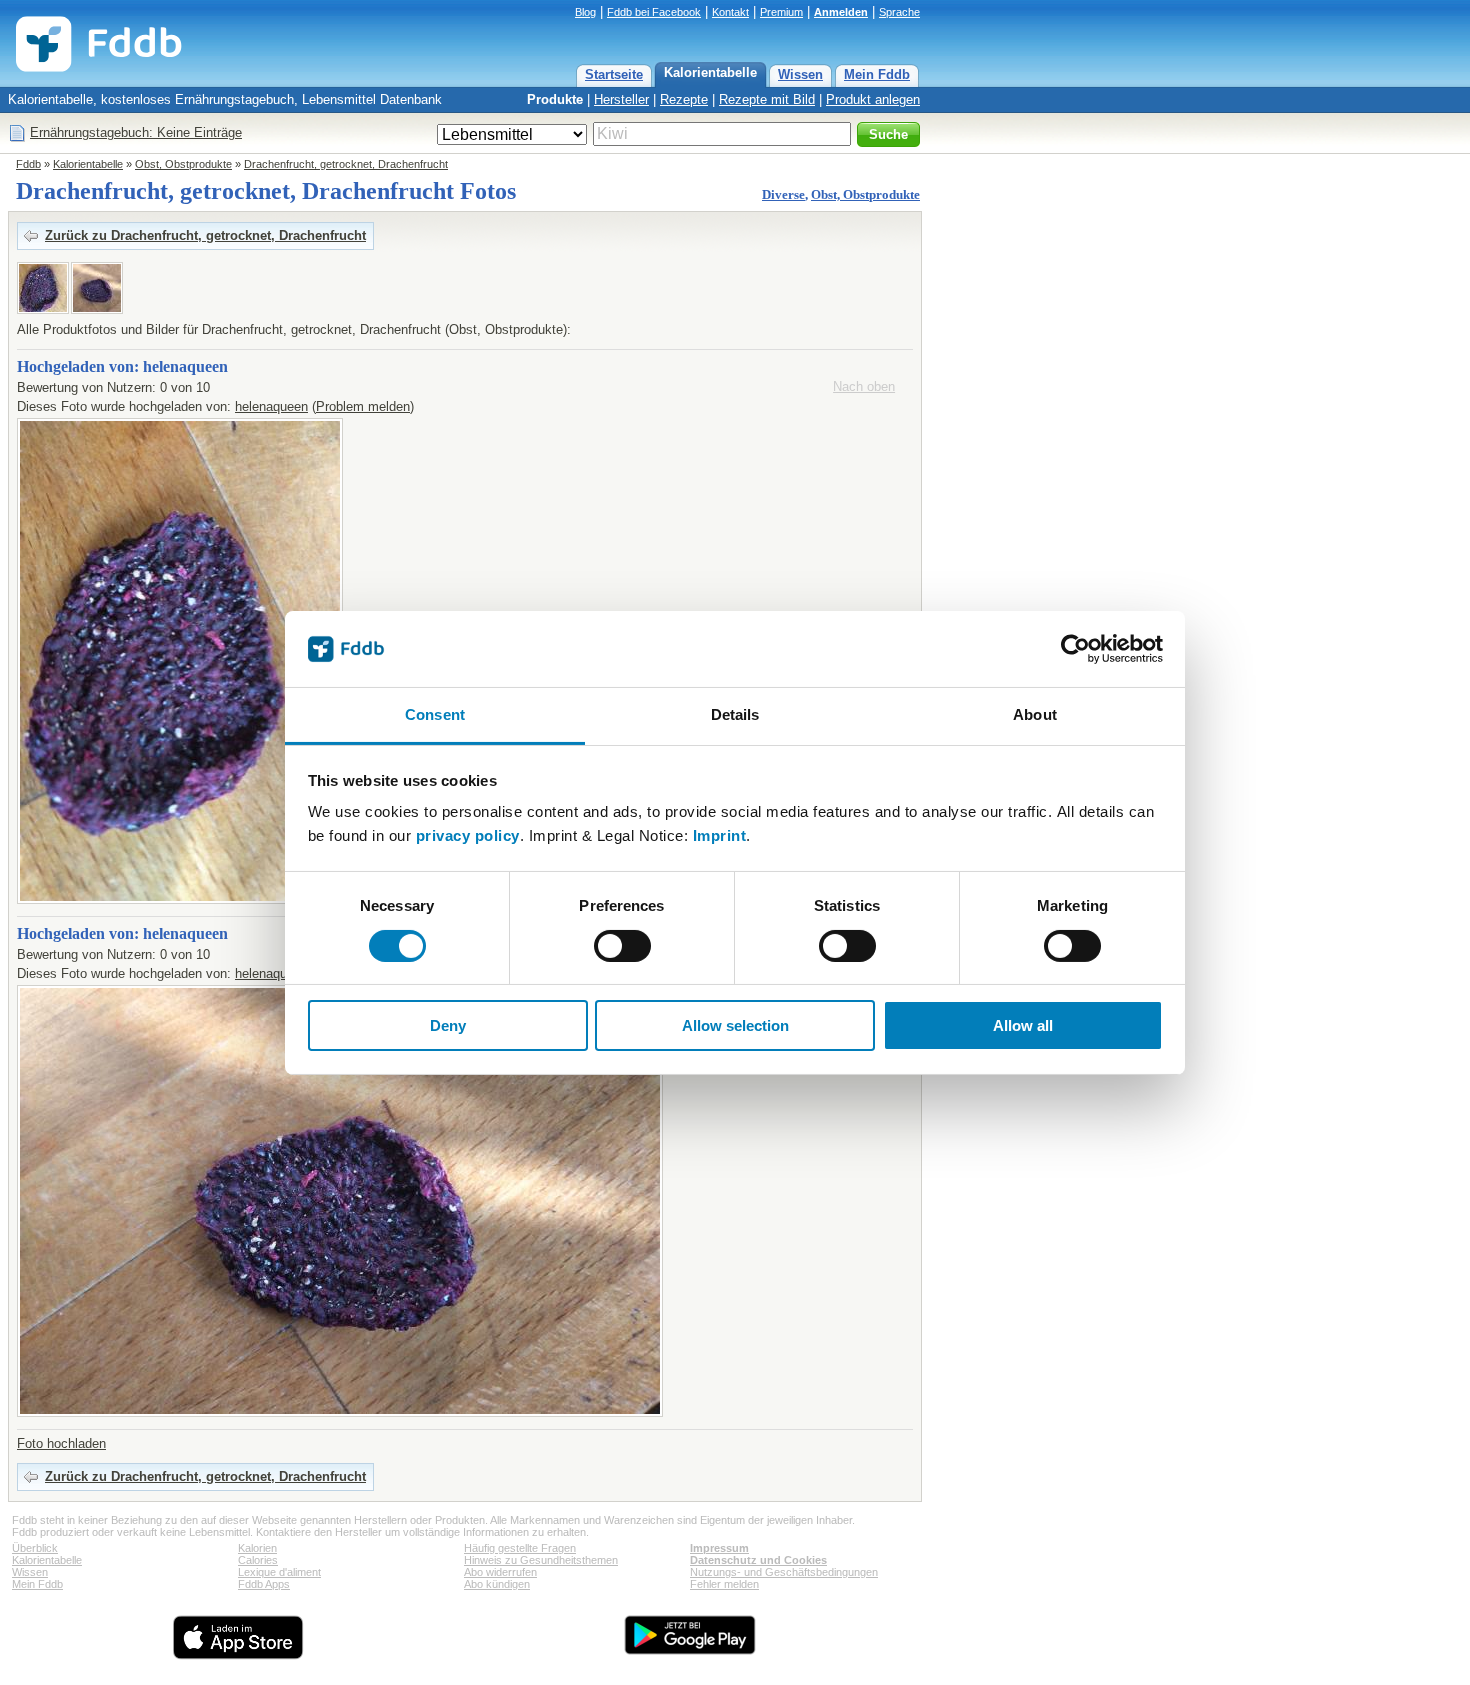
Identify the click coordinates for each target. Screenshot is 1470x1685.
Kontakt (730, 12)
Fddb (28, 164)
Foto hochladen (61, 1443)
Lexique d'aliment (279, 1572)
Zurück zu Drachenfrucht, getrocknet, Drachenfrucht (205, 235)
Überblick (35, 1548)
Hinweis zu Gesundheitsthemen (541, 1560)
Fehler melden (724, 1584)
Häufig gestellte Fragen (520, 1548)
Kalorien (257, 1548)
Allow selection (735, 1025)
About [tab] (1035, 714)
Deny (448, 1025)
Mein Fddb (877, 74)
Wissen (800, 74)
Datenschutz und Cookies (758, 1560)
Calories (258, 1560)
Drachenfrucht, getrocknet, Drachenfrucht (346, 164)
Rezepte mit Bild (767, 99)
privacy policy (468, 835)
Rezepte (684, 99)
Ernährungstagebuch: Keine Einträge (136, 132)
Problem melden (363, 406)
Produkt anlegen (873, 99)
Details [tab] (735, 714)
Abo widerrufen (500, 1572)
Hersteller (621, 99)
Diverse (783, 194)
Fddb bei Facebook (654, 12)
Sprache (899, 12)
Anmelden (841, 12)
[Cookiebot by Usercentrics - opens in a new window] (1075, 649)
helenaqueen (271, 406)
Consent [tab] (435, 714)
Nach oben (864, 386)
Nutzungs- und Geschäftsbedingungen (784, 1572)
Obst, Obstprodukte (183, 164)
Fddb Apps (264, 1584)
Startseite (614, 74)
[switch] (622, 946)
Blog (585, 12)
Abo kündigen (497, 1584)
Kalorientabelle (710, 72)
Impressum (719, 1548)
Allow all (1023, 1025)
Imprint (720, 835)
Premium (781, 12)
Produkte (555, 99)
